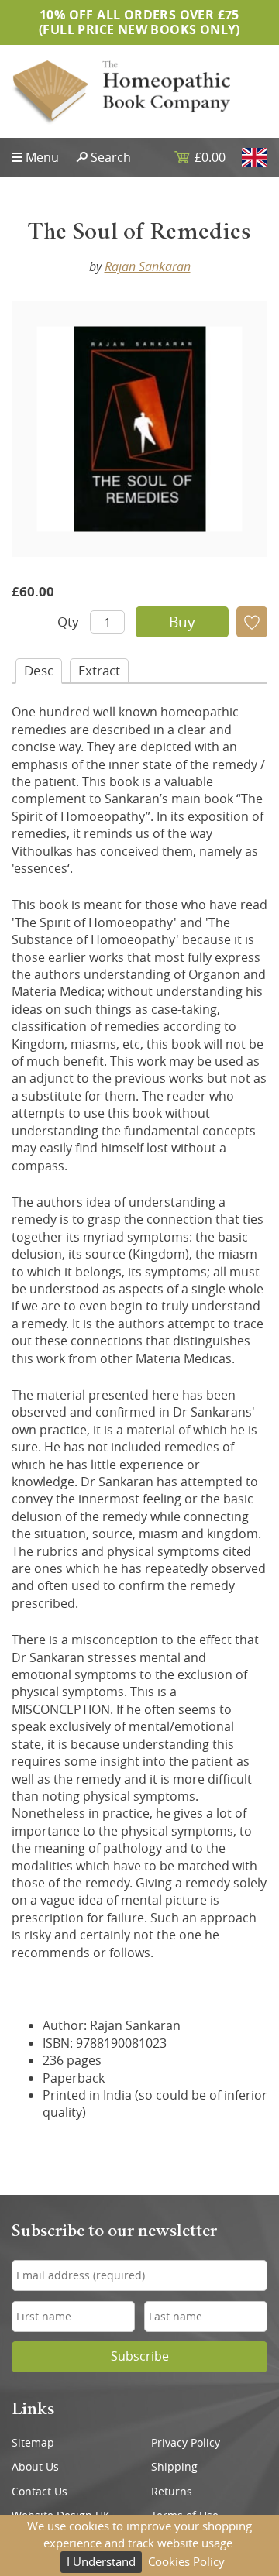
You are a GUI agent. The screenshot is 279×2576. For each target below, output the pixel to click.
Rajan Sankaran (148, 266)
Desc (39, 670)
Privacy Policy (186, 2443)
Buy (182, 622)
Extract (99, 670)
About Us (35, 2467)
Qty (68, 622)
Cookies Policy (186, 2561)
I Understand (101, 2561)
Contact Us (40, 2492)
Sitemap (33, 2443)
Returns (172, 2492)
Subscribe (140, 2356)
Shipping (174, 2467)
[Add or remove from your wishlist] (252, 622)
